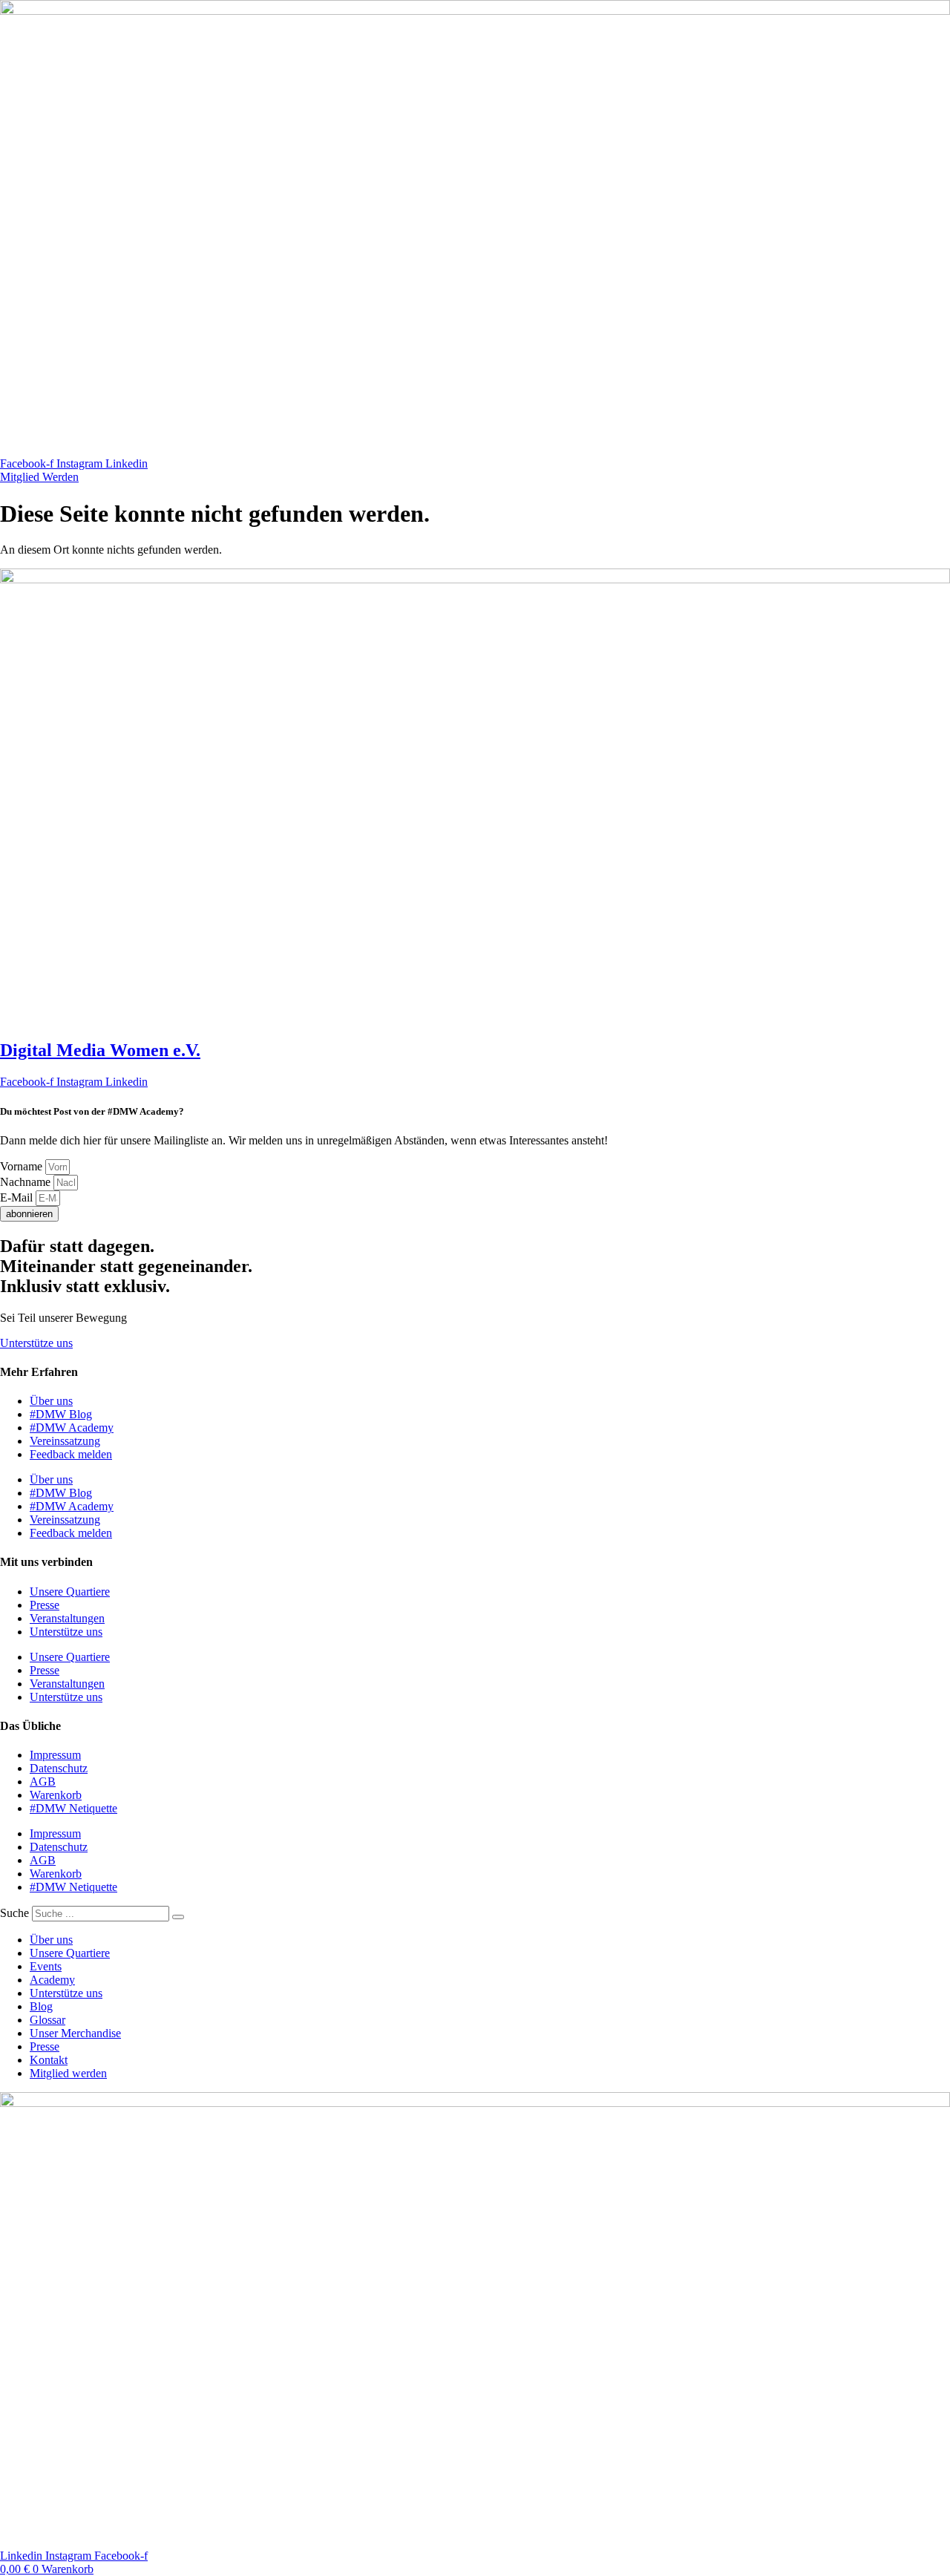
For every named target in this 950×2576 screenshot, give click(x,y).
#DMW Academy (72, 1428)
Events (46, 1966)
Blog (41, 2006)
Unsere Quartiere (70, 1592)
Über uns (51, 1401)
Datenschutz (59, 1768)
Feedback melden (71, 1454)
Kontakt (49, 2060)
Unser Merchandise (75, 2033)
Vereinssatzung (65, 1441)
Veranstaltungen (67, 1618)
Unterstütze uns (66, 1632)
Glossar (47, 2020)
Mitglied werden (68, 2073)
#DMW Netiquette (73, 1808)
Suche (14, 1913)
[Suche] (178, 1917)
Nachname (27, 1182)
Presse (45, 1605)
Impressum (55, 1755)
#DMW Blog (61, 1414)
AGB (43, 1782)
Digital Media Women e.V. (100, 1050)
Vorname (23, 1166)
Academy (52, 1980)
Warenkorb (56, 1795)
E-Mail (18, 1197)
